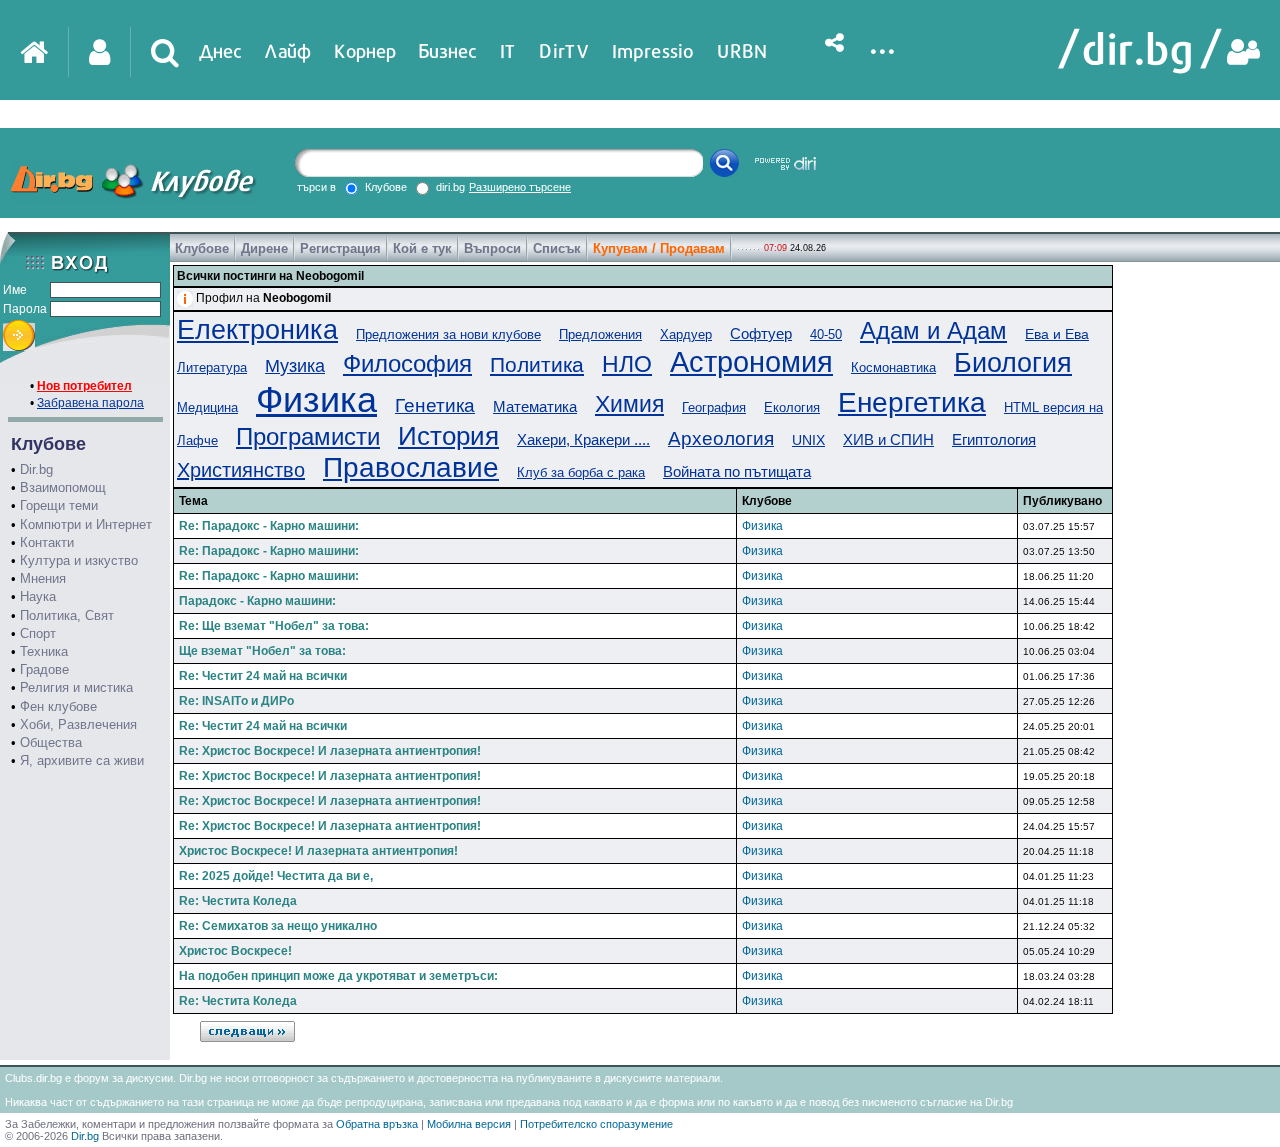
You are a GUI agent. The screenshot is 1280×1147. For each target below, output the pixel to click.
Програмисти (308, 436)
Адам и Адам (933, 330)
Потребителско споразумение (596, 1124)
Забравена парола (90, 403)
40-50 (826, 334)
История (448, 436)
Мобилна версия (469, 1124)
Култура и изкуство (79, 560)
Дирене (264, 248)
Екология (792, 407)
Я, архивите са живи (82, 760)
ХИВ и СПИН (888, 439)
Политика (537, 364)
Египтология (994, 439)
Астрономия (751, 362)
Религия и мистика (76, 687)
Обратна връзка (377, 1124)
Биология (1013, 363)
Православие (411, 467)
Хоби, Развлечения (78, 724)
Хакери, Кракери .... (583, 439)
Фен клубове (58, 706)
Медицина (207, 407)
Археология (721, 438)
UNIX (808, 440)
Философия (407, 363)
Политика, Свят (67, 615)
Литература (212, 367)
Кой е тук (422, 248)
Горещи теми (59, 505)
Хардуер (686, 334)
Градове (44, 669)
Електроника (257, 330)
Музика (295, 366)
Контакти (47, 542)
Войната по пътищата (737, 471)
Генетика (435, 405)
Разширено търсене (520, 187)
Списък (557, 248)
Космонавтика (893, 367)
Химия (629, 404)
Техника (44, 651)
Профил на (263, 298)
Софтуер (761, 333)
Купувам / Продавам (659, 248)
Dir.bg (36, 469)
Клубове (202, 248)
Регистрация (340, 248)
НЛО (627, 364)
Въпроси (492, 248)
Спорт (38, 633)
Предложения (600, 334)
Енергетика (912, 402)
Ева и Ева (1057, 334)
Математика (535, 406)
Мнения (43, 578)
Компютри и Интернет (86, 524)
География (714, 407)
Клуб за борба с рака (581, 472)
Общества (51, 742)
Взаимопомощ (63, 487)
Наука (38, 596)
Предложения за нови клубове (448, 334)
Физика (316, 399)
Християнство (241, 470)
